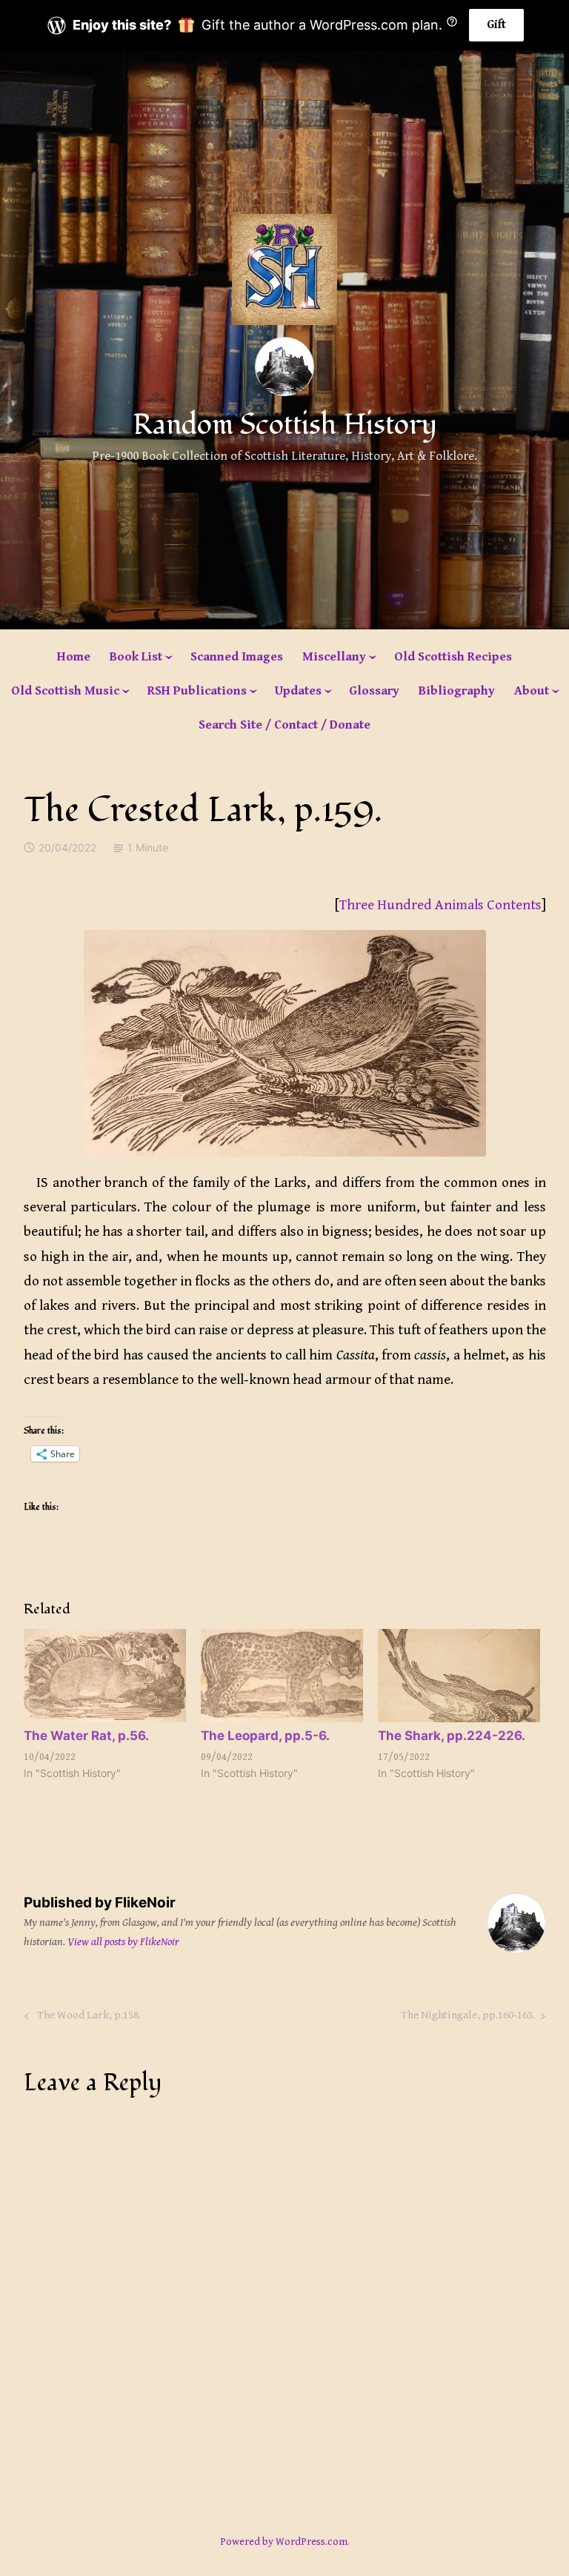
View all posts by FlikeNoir (123, 1942)
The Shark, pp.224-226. (452, 1736)
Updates (298, 691)
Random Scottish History (285, 425)
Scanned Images (237, 657)
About (532, 691)
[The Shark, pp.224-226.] (459, 1675)
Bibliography (457, 691)
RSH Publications (197, 691)
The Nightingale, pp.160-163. (468, 2018)
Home (74, 657)
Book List (136, 657)
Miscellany (334, 657)
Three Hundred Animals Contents (440, 905)
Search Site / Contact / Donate (284, 725)
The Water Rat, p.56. (86, 1736)
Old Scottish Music (65, 691)
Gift (496, 25)
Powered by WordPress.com (284, 2542)
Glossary (374, 691)
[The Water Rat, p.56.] (105, 1675)
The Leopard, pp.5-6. (265, 1736)
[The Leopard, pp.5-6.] (282, 1675)
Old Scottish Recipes (453, 657)
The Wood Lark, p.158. (87, 2018)
